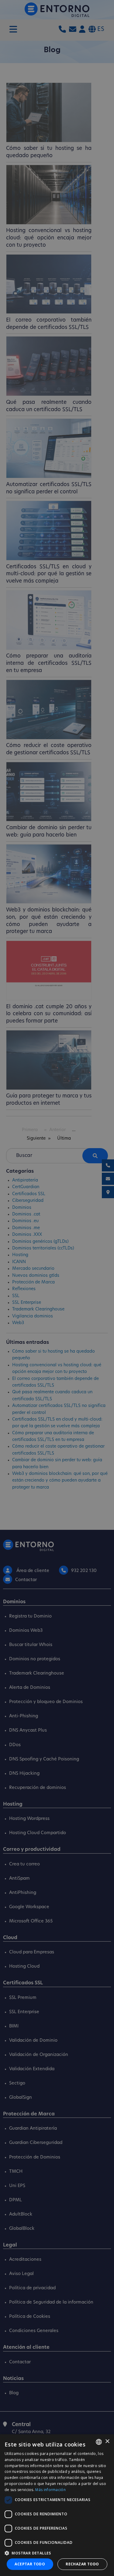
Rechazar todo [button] (82, 2564)
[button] (57, 2553)
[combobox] (99, 2442)
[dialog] (57, 2505)
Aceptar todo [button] (30, 2564)
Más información (50, 2490)
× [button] (107, 2441)
